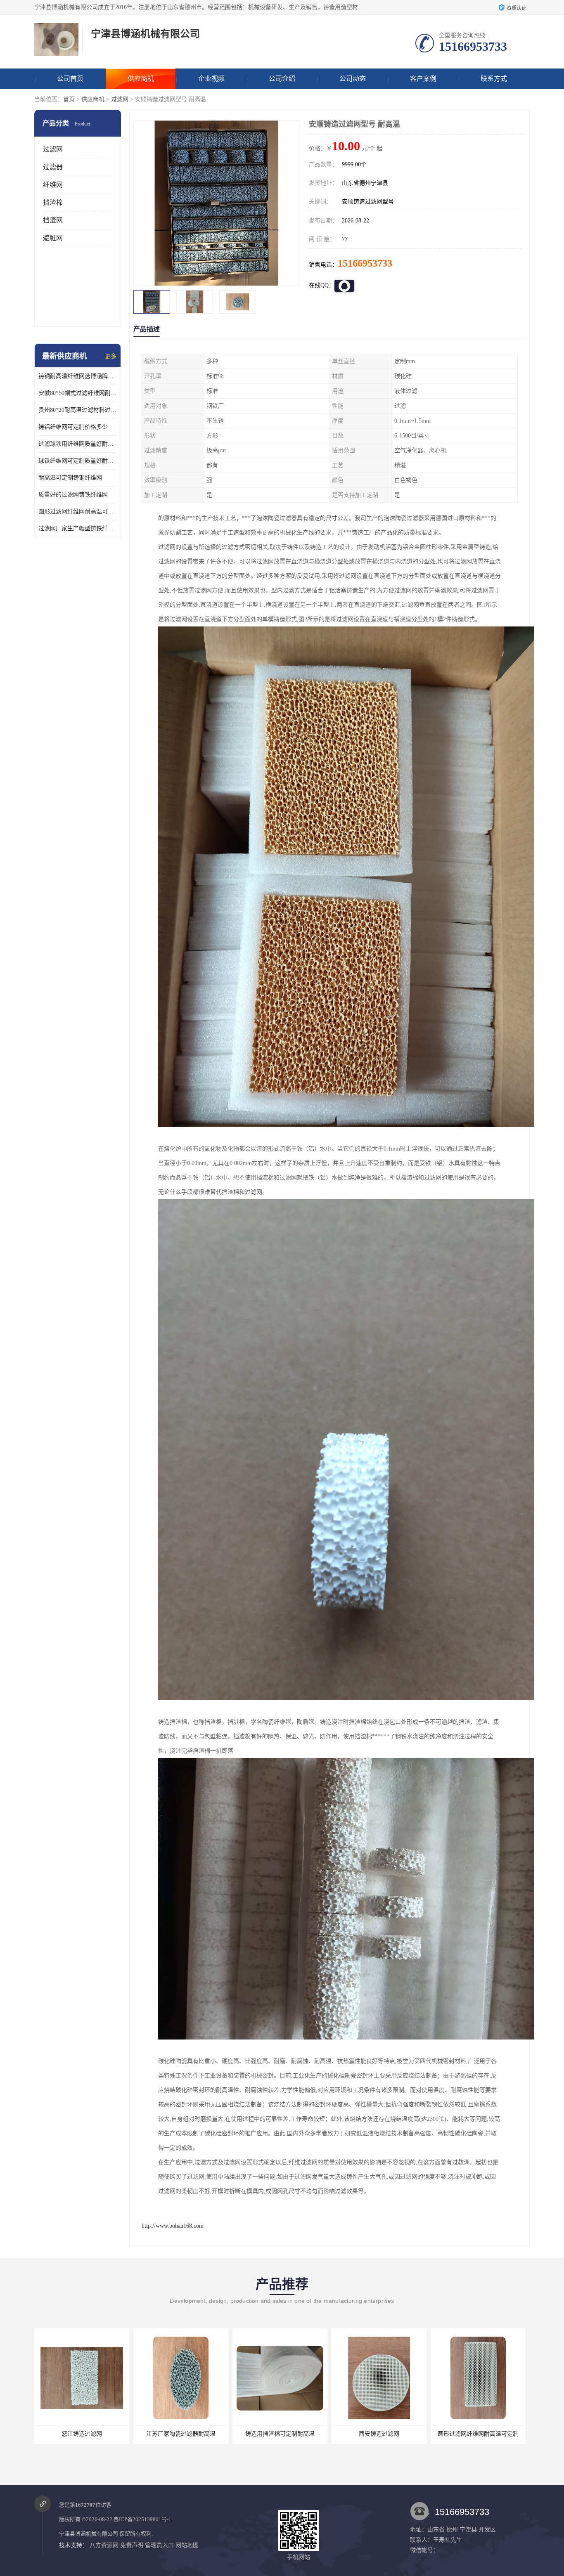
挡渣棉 (53, 202)
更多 (111, 356)
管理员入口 (159, 2545)
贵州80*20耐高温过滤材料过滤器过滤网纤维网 (78, 410)
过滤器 (53, 167)
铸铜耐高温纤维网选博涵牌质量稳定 (78, 376)
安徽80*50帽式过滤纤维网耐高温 (78, 393)
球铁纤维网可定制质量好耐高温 (78, 461)
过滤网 (120, 99)
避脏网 (53, 238)
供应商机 (141, 79)
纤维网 (53, 185)
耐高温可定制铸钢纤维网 (70, 478)
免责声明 (132, 2545)
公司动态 (353, 79)
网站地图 (187, 2545)
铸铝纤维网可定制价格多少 (73, 427)
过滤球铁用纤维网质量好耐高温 (78, 444)
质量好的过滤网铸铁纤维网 (73, 495)
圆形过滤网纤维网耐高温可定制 (78, 512)
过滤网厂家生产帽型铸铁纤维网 (78, 528)
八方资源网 (104, 2545)
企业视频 (211, 79)
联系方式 (494, 79)
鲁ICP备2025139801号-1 (142, 2519)
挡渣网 (53, 220)
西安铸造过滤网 (280, 2434)
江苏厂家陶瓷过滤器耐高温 (82, 2434)
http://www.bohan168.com (173, 2226)
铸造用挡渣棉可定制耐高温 (181, 2434)
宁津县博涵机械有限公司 (89, 2534)
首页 (69, 99)
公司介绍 (282, 79)
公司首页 (70, 79)
